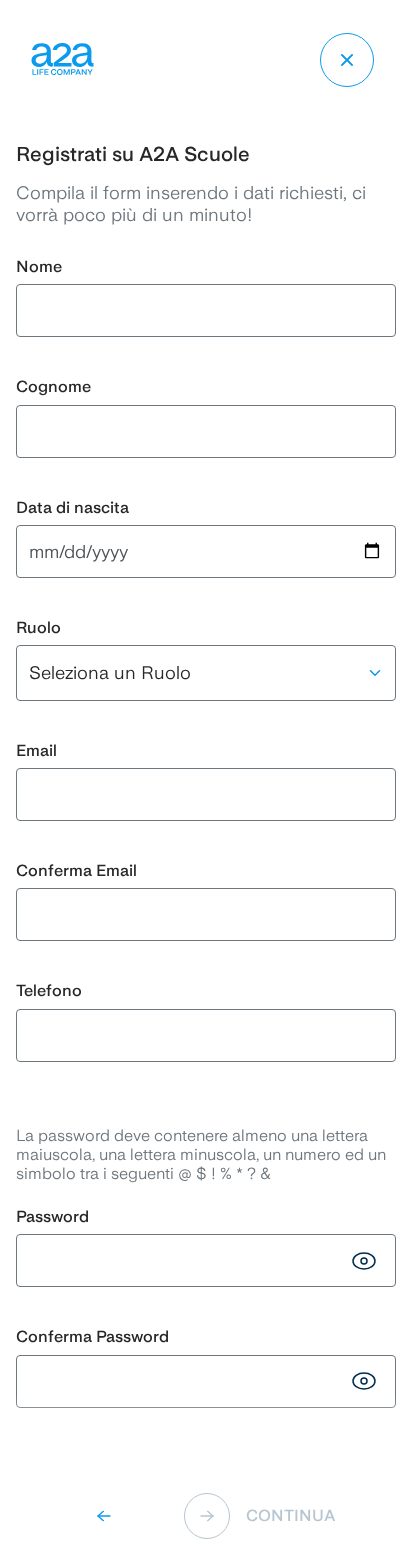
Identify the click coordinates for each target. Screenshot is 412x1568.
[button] (112, 1516)
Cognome (53, 386)
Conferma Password (92, 1336)
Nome (39, 266)
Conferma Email (76, 870)
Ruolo (38, 627)
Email (36, 750)
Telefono (49, 990)
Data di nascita (72, 507)
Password (52, 1216)
